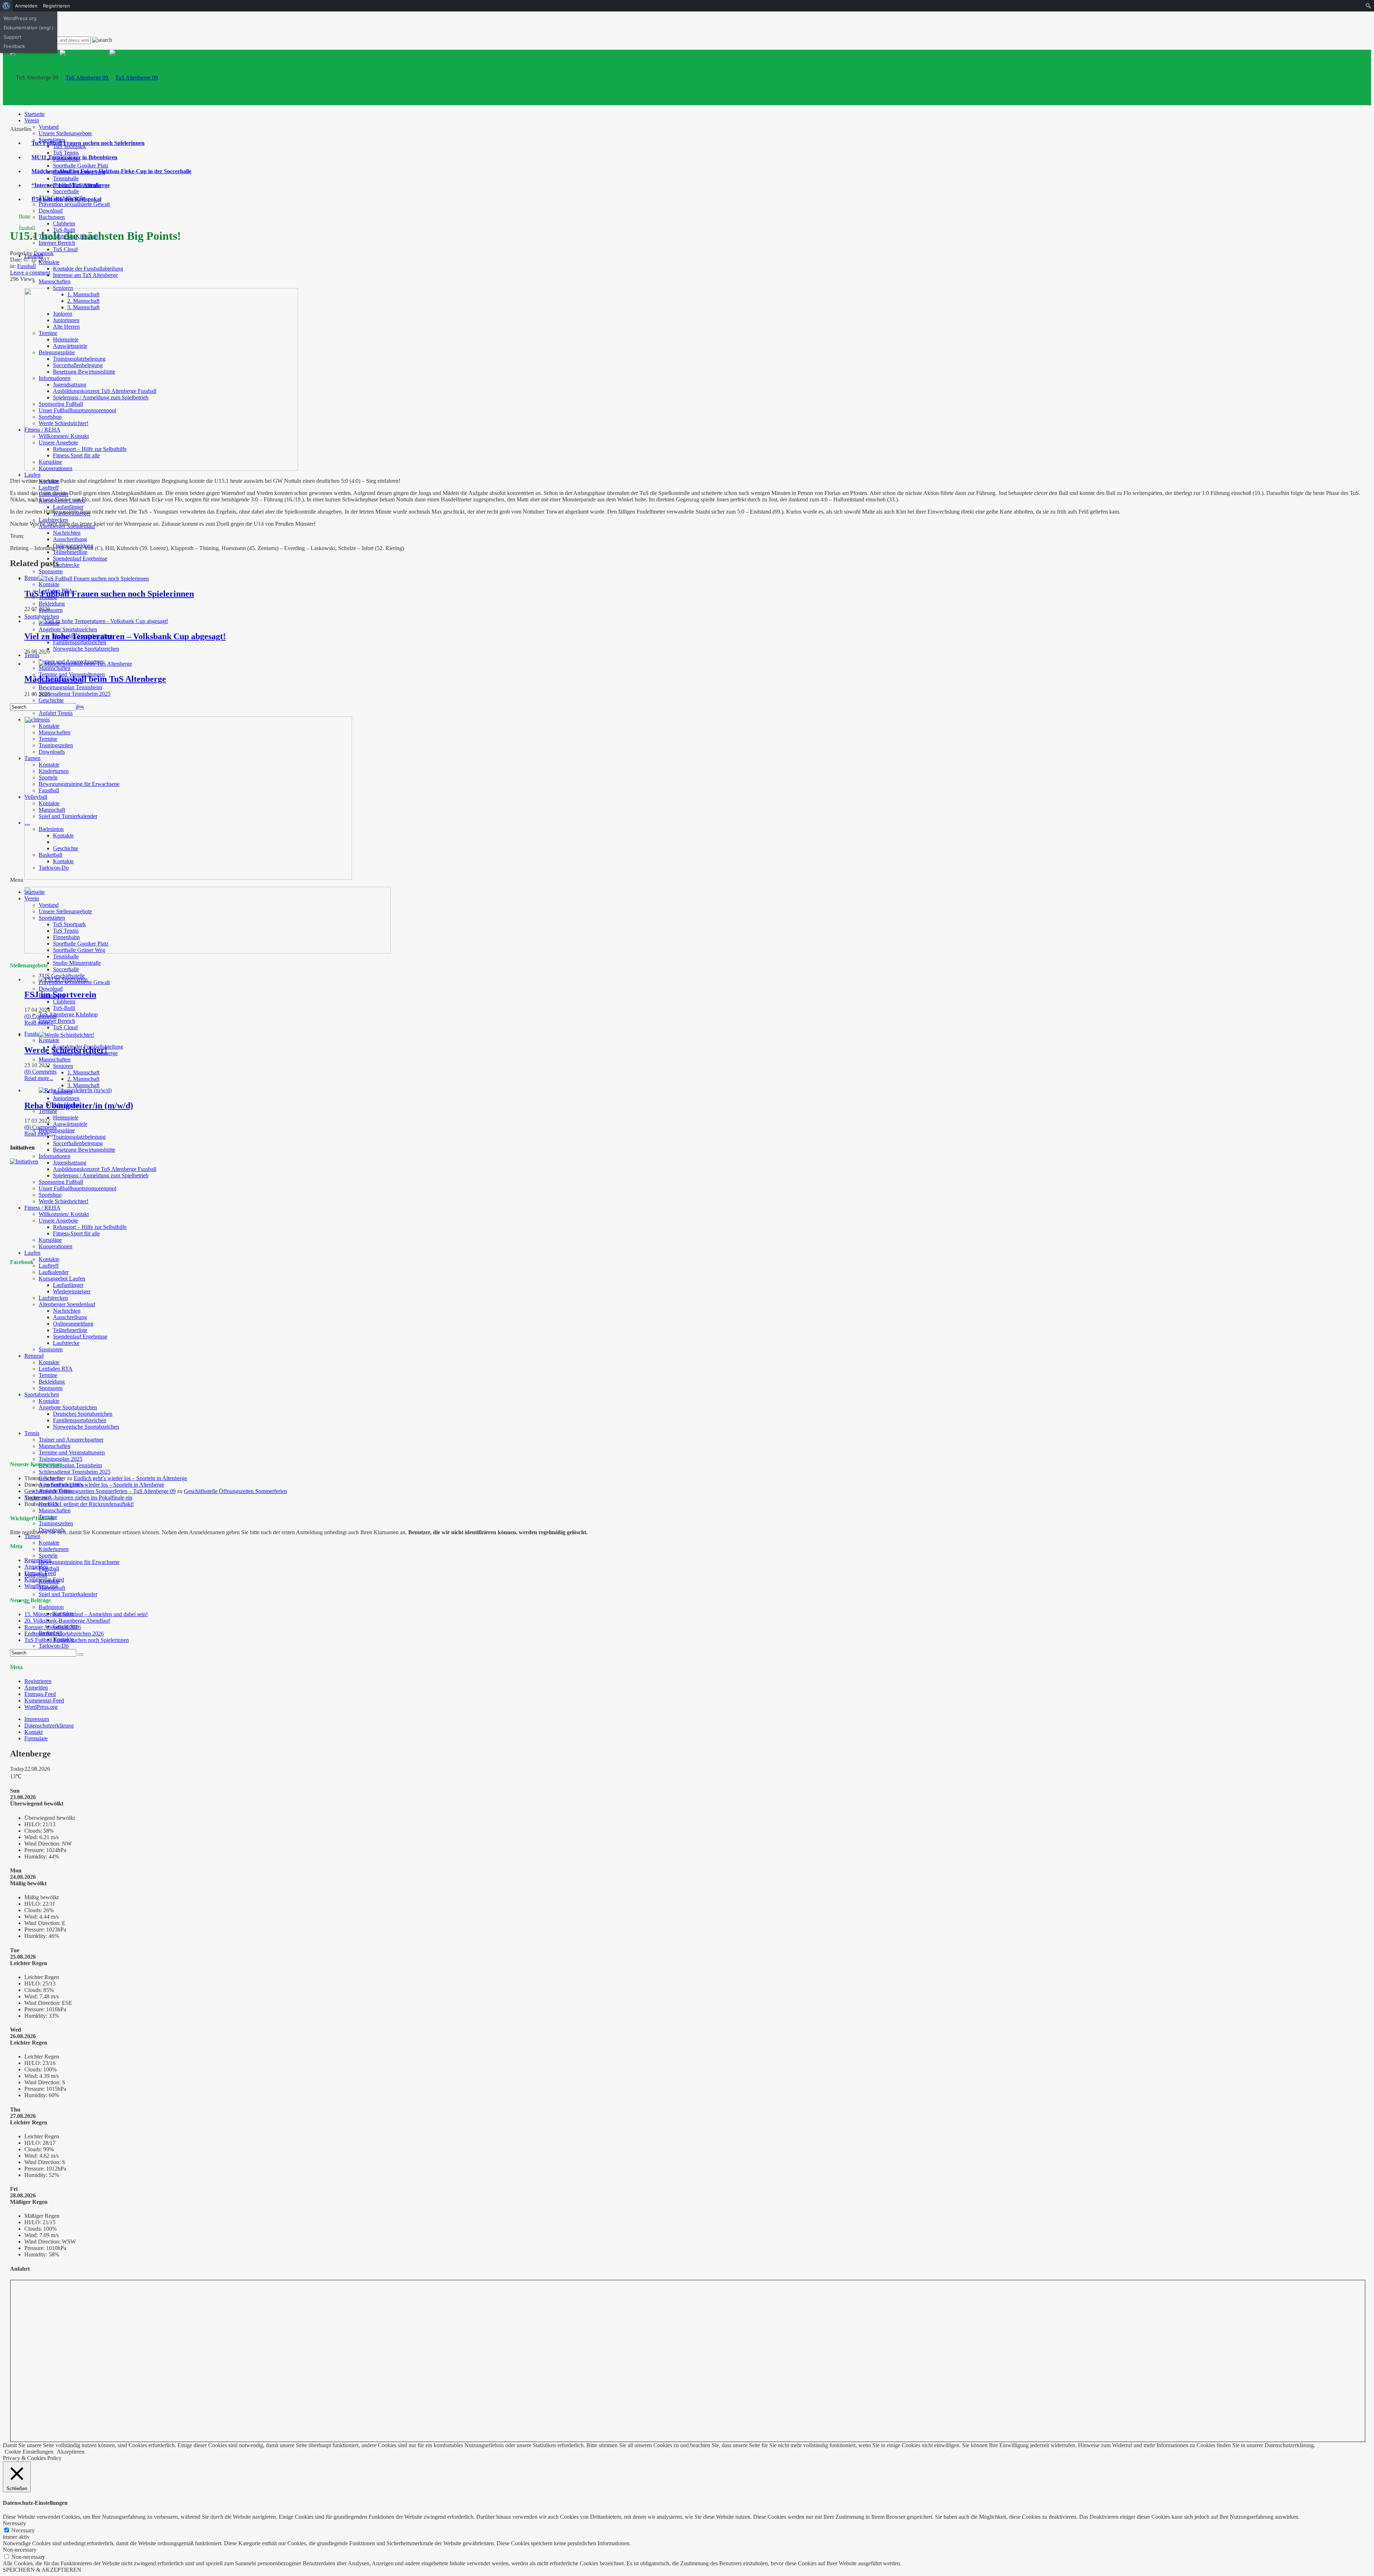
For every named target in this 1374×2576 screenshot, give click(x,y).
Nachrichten (67, 533)
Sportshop (50, 1195)
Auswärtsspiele (70, 1124)
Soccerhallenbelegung (78, 1143)
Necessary (23, 2530)
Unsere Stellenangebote (65, 133)
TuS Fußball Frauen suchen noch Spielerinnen (88, 143)
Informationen (55, 1156)
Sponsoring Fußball (61, 1182)
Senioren (63, 1066)
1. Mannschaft (83, 1072)
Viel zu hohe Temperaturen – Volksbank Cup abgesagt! (125, 636)
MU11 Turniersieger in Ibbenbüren (74, 157)
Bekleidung (52, 604)
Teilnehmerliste (70, 552)
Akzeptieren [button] (71, 2452)
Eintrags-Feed (40, 1573)
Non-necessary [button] (20, 2550)
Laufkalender (54, 1272)
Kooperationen (55, 1246)
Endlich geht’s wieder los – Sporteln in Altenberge (130, 1478)
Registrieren (38, 1560)
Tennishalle (66, 178)
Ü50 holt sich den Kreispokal (66, 199)
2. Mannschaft (83, 1079)
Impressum (37, 1719)
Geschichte (51, 700)
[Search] (81, 709)
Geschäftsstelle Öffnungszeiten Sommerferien (235, 1491)
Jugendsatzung (70, 1163)
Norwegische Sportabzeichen (86, 649)
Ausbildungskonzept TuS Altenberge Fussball (105, 1169)
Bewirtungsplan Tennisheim (70, 687)
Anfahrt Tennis (56, 713)
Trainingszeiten (56, 1523)
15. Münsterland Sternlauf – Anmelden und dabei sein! (86, 1614)
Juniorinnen (66, 1098)
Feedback (14, 46)
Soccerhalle (66, 191)
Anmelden (36, 1567)
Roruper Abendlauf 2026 (53, 1627)
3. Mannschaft (83, 1085)
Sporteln (48, 1556)
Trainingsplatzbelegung (79, 1137)
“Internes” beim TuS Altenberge (71, 185)
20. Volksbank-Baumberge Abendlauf (67, 1621)
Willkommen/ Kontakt (64, 1214)
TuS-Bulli (64, 1008)
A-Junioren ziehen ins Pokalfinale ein (90, 1498)
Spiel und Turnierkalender (68, 1594)
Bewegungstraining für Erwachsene (79, 1562)
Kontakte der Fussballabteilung (88, 269)
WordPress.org (41, 1586)
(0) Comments (40, 1016)
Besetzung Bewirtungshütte (84, 1150)
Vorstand (49, 127)
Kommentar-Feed (44, 1579)
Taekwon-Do (54, 1646)
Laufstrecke (66, 565)
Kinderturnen (54, 1549)
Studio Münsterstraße (77, 963)
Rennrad (34, 578)
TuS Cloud (65, 249)
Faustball (49, 1568)
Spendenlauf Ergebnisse (80, 558)
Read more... (39, 1023)
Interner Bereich (57, 243)
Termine (48, 1111)
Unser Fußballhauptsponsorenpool (77, 1188)
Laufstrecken (53, 520)
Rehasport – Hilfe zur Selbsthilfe (90, 1227)
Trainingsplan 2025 (60, 1459)
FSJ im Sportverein (60, 995)
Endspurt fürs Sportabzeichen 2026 (64, 1634)
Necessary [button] (14, 2523)
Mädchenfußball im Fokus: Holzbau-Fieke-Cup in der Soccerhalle (111, 171)
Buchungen (52, 217)
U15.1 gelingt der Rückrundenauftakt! (91, 1504)
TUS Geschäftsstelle (62, 976)
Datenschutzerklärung (49, 1726)
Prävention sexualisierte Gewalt (74, 204)
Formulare (36, 1738)
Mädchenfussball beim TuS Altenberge (95, 679)
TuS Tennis (66, 153)
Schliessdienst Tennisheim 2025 (75, 694)
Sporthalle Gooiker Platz (81, 166)
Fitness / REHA (42, 1208)
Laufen (32, 475)
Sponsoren (51, 571)
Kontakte (49, 584)
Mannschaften (55, 281)
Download (51, 211)
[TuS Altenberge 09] (109, 77)
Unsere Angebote (58, 1221)
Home (25, 216)
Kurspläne (50, 1240)
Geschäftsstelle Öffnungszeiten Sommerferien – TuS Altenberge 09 (100, 1491)
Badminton (51, 1607)
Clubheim (64, 223)
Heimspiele (66, 1117)
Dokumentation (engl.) (29, 28)
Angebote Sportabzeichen (68, 629)
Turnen (32, 1536)
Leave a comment (30, 273)
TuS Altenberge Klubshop (68, 1014)
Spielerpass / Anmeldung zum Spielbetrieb (101, 1175)
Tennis (32, 655)
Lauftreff (49, 488)
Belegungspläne (57, 1130)
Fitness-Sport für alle (76, 1233)
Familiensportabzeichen (80, 642)
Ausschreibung (70, 539)
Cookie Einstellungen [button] (29, 2452)
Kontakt (33, 1732)
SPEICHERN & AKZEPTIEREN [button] (42, 2570)
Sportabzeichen (42, 616)
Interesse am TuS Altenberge (85, 275)
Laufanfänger (68, 507)
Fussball (34, 1034)
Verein (32, 120)
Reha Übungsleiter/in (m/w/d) (79, 1105)
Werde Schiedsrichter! (64, 1201)
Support (13, 37)
